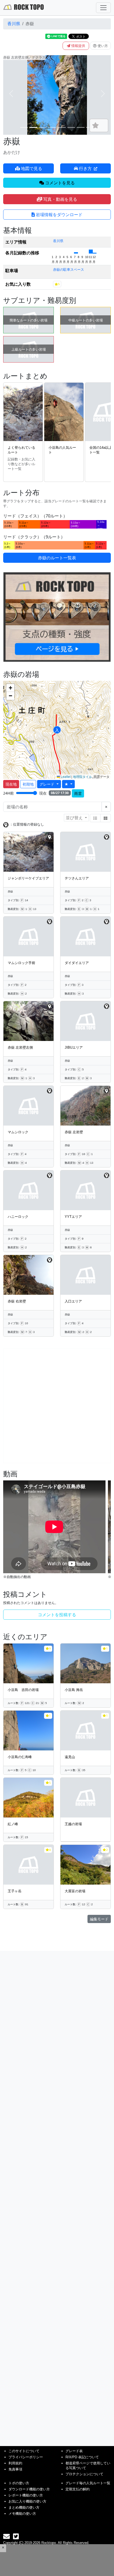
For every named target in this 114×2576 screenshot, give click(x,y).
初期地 (28, 784)
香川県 (14, 24)
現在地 (11, 784)
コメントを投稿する (57, 1615)
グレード (47, 784)
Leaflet (65, 776)
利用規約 (15, 2463)
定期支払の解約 (78, 2489)
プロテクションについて (84, 2474)
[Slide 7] (81, 127)
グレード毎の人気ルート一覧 (88, 2483)
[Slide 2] (33, 127)
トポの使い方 (19, 2483)
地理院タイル (82, 776)
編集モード (99, 1919)
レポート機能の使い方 (26, 2495)
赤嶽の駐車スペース (69, 270)
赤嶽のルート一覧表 (57, 558)
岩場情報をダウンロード (59, 215)
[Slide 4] (52, 127)
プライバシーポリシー (26, 2457)
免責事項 (15, 2469)
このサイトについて (24, 2451)
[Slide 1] (24, 127)
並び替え (75, 818)
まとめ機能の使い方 (24, 2507)
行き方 (85, 168)
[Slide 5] (62, 127)
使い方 (103, 46)
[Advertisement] (57, 1406)
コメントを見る (60, 183)
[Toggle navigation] (103, 8)
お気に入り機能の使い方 (27, 2501)
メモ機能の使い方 (22, 2514)
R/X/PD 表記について (82, 2457)
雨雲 (78, 793)
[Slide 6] (71, 127)
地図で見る (31, 168)
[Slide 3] (43, 127)
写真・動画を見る (60, 199)
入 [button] (57, 730)
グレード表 (74, 2451)
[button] (11, 94)
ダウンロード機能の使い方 (29, 2489)
